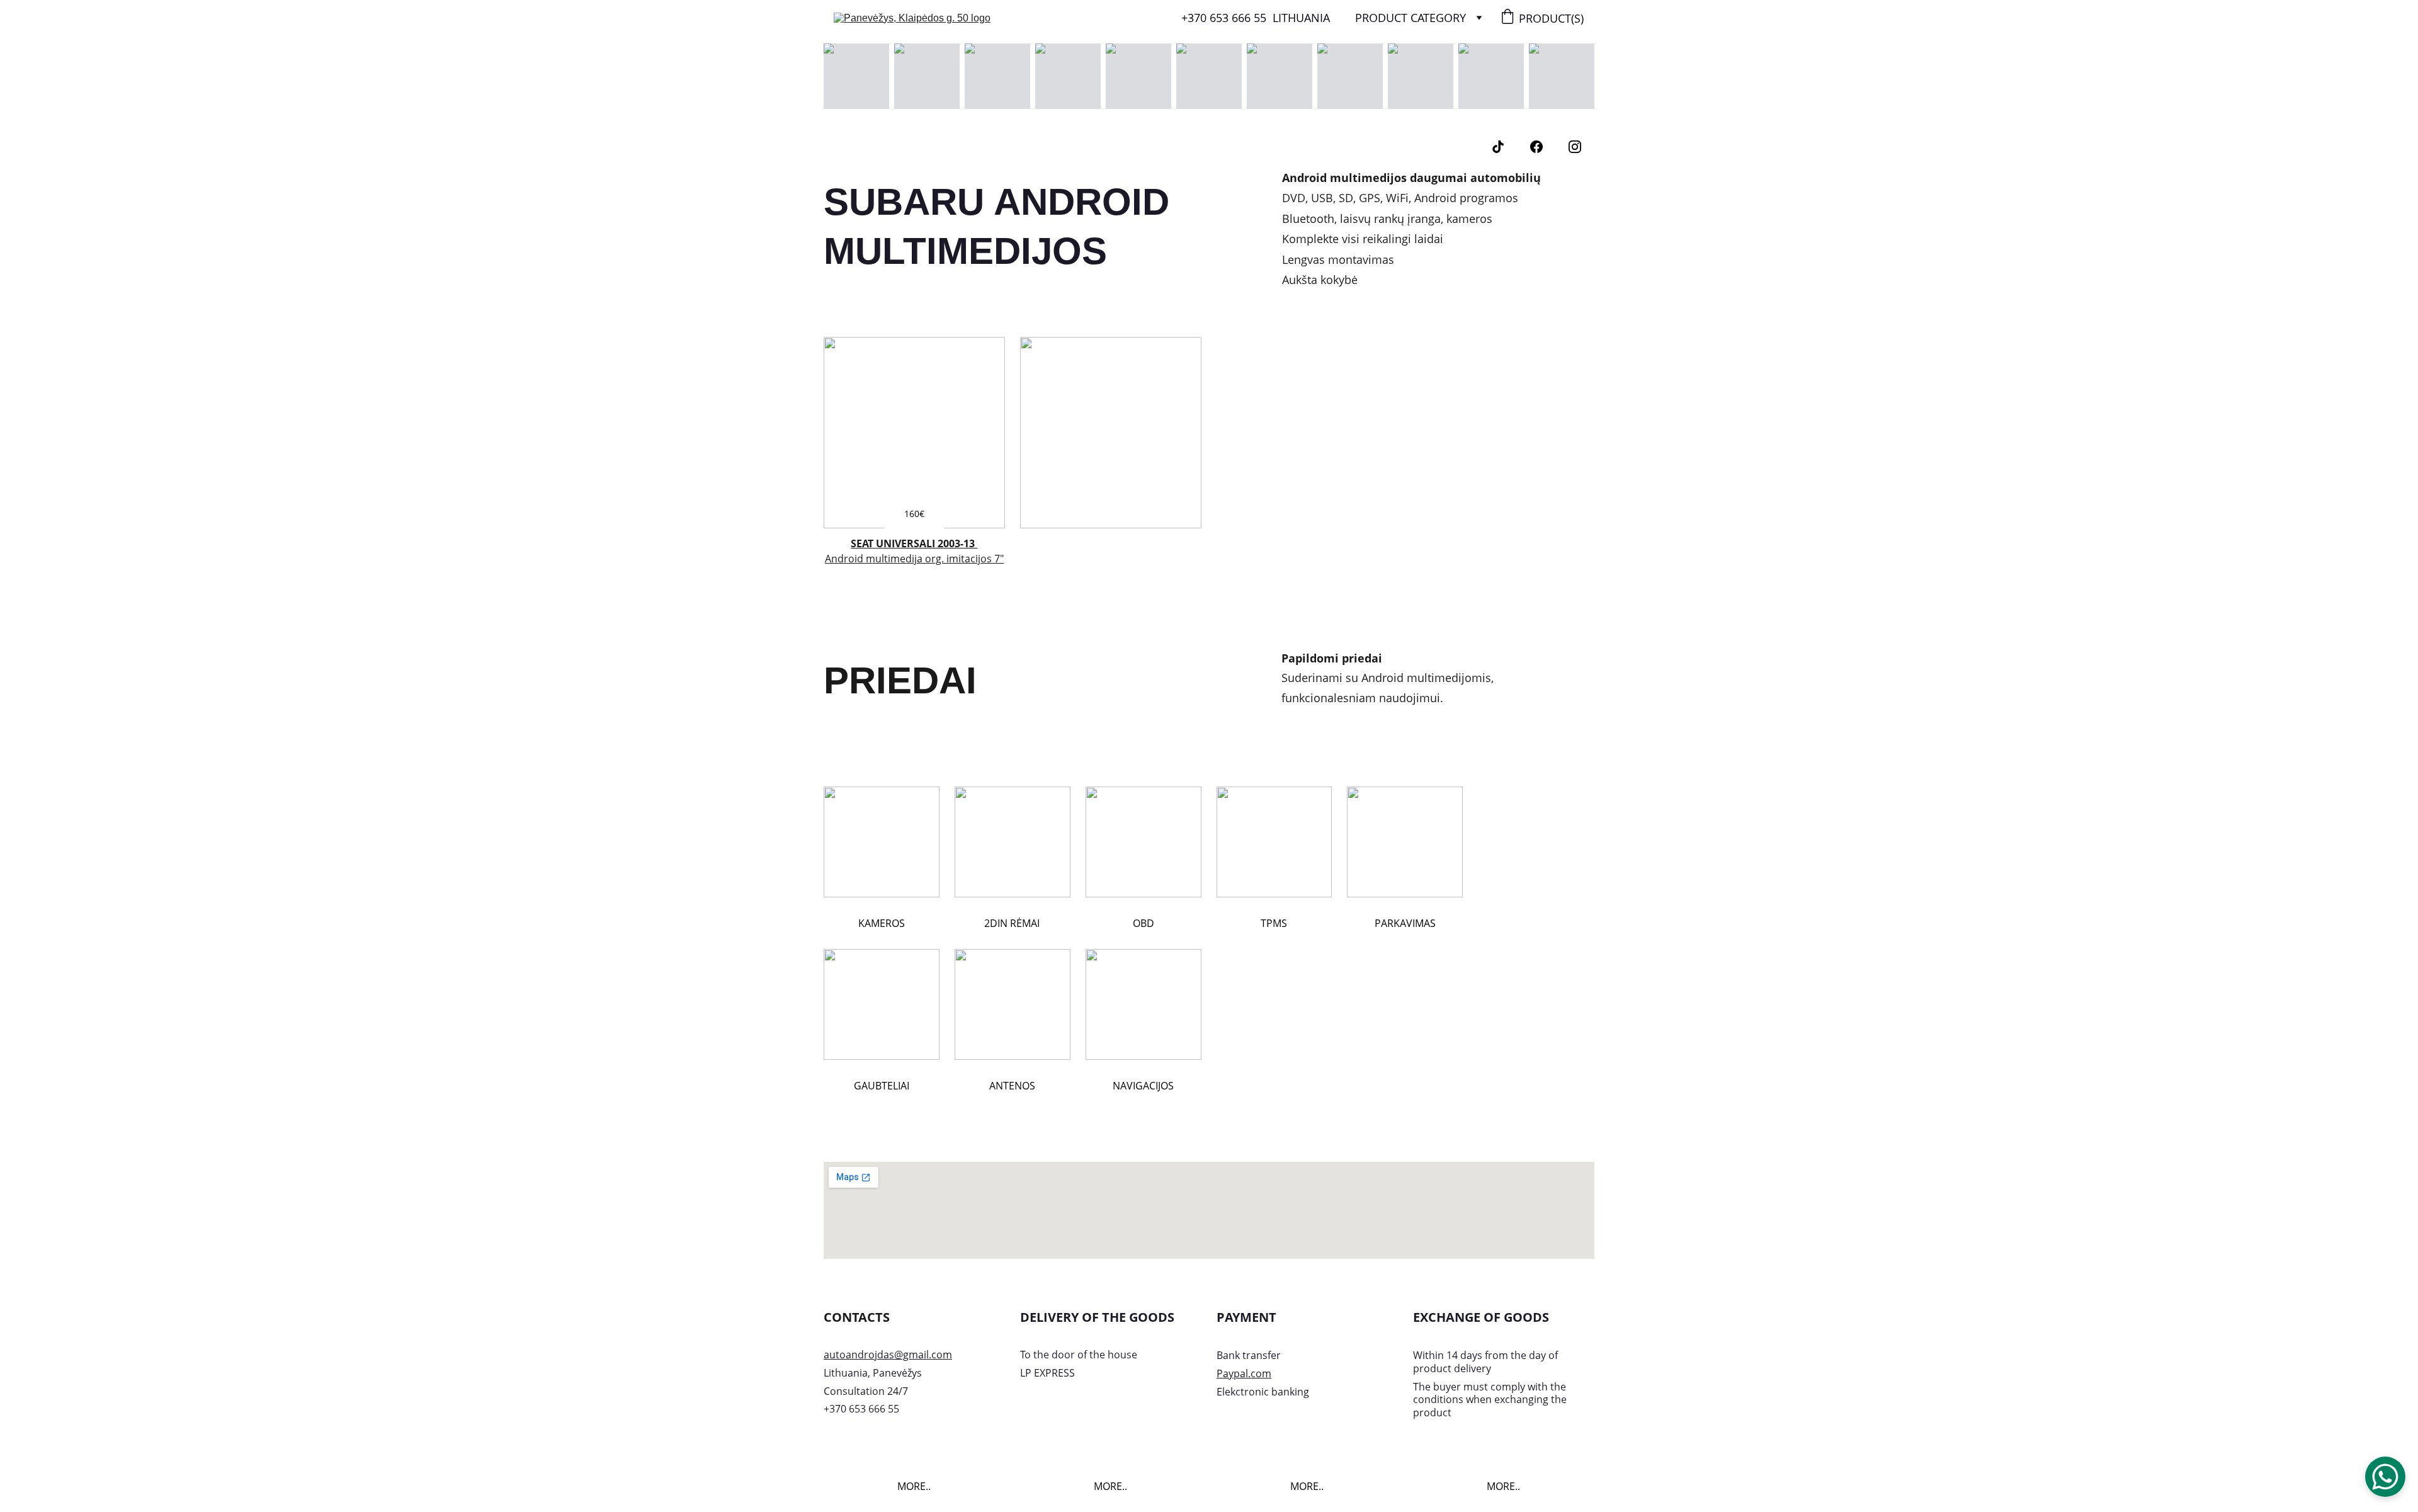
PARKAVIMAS (1405, 923)
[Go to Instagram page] (1575, 147)
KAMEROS (882, 923)
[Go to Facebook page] (1536, 147)
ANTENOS (1012, 1086)
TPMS (1274, 923)
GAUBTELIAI (882, 1086)
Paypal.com (1244, 1373)
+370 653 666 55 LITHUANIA (1256, 18)
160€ (914, 514)
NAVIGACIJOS (1143, 1086)
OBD (1144, 923)
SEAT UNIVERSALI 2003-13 (914, 543)
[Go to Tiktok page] (1498, 147)
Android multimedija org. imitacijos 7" (914, 559)
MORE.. (914, 1486)
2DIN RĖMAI (1012, 923)
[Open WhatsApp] (2385, 1477)
